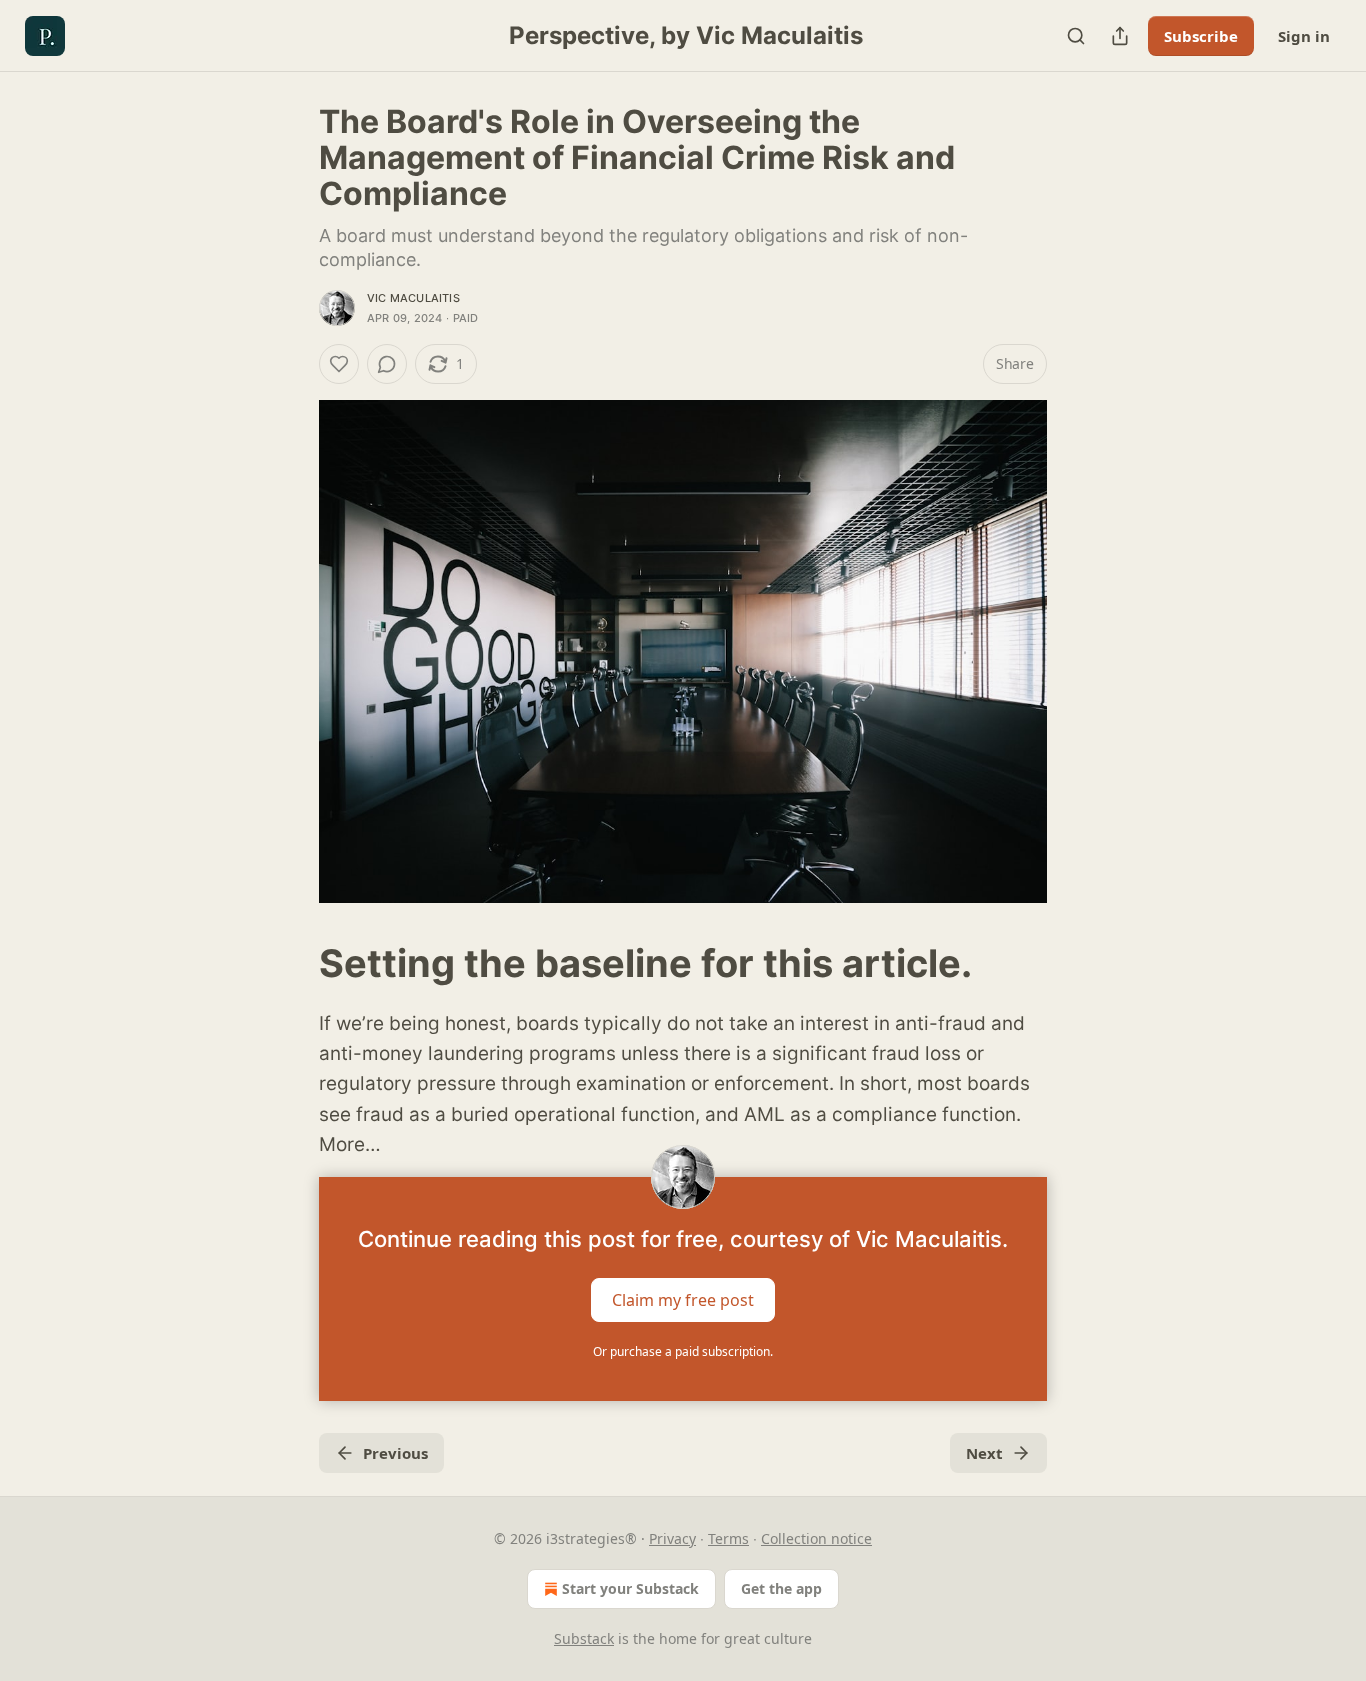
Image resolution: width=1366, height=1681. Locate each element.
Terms (728, 1538)
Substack (584, 1638)
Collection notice (816, 1538)
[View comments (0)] (387, 364)
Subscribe (1201, 36)
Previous (395, 1453)
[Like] (339, 364)
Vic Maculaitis (413, 298)
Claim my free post (683, 1299)
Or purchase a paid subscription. (683, 1351)
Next (984, 1453)
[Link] (291, 963)
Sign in (1304, 36)
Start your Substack (630, 1588)
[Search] (1076, 36)
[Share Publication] (1120, 36)
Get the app (781, 1588)
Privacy (672, 1538)
